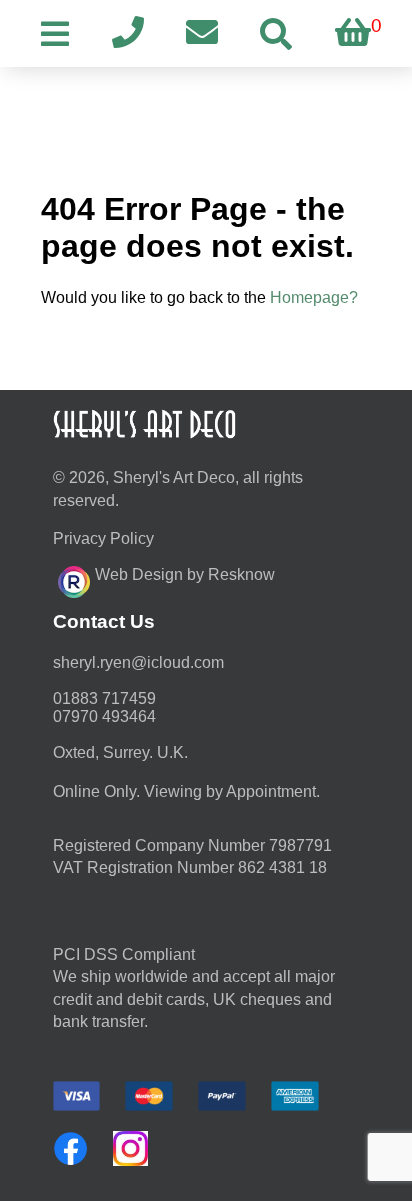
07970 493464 (104, 716)
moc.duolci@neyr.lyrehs (138, 662)
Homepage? (314, 297)
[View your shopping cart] (353, 33)
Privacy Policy (103, 538)
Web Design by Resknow (185, 574)
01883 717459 (104, 698)
